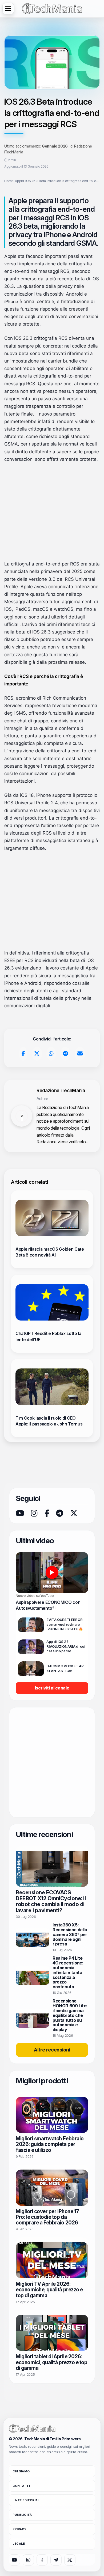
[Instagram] (34, 1513)
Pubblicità (22, 2515)
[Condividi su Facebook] (23, 1054)
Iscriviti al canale (52, 1688)
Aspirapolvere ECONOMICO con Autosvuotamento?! (48, 1605)
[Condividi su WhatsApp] (51, 1054)
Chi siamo (21, 2471)
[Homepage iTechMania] (32, 2429)
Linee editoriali (27, 2500)
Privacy (20, 2529)
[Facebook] (47, 1513)
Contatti (21, 2486)
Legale (19, 2544)
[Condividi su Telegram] (65, 1054)
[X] (74, 1513)
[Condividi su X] (37, 1054)
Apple (18, 181)
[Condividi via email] (80, 1054)
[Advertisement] (52, 512)
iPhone (11, 301)
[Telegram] (59, 1513)
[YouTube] (20, 1513)
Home (8, 181)
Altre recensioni (52, 2050)
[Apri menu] (8, 9)
